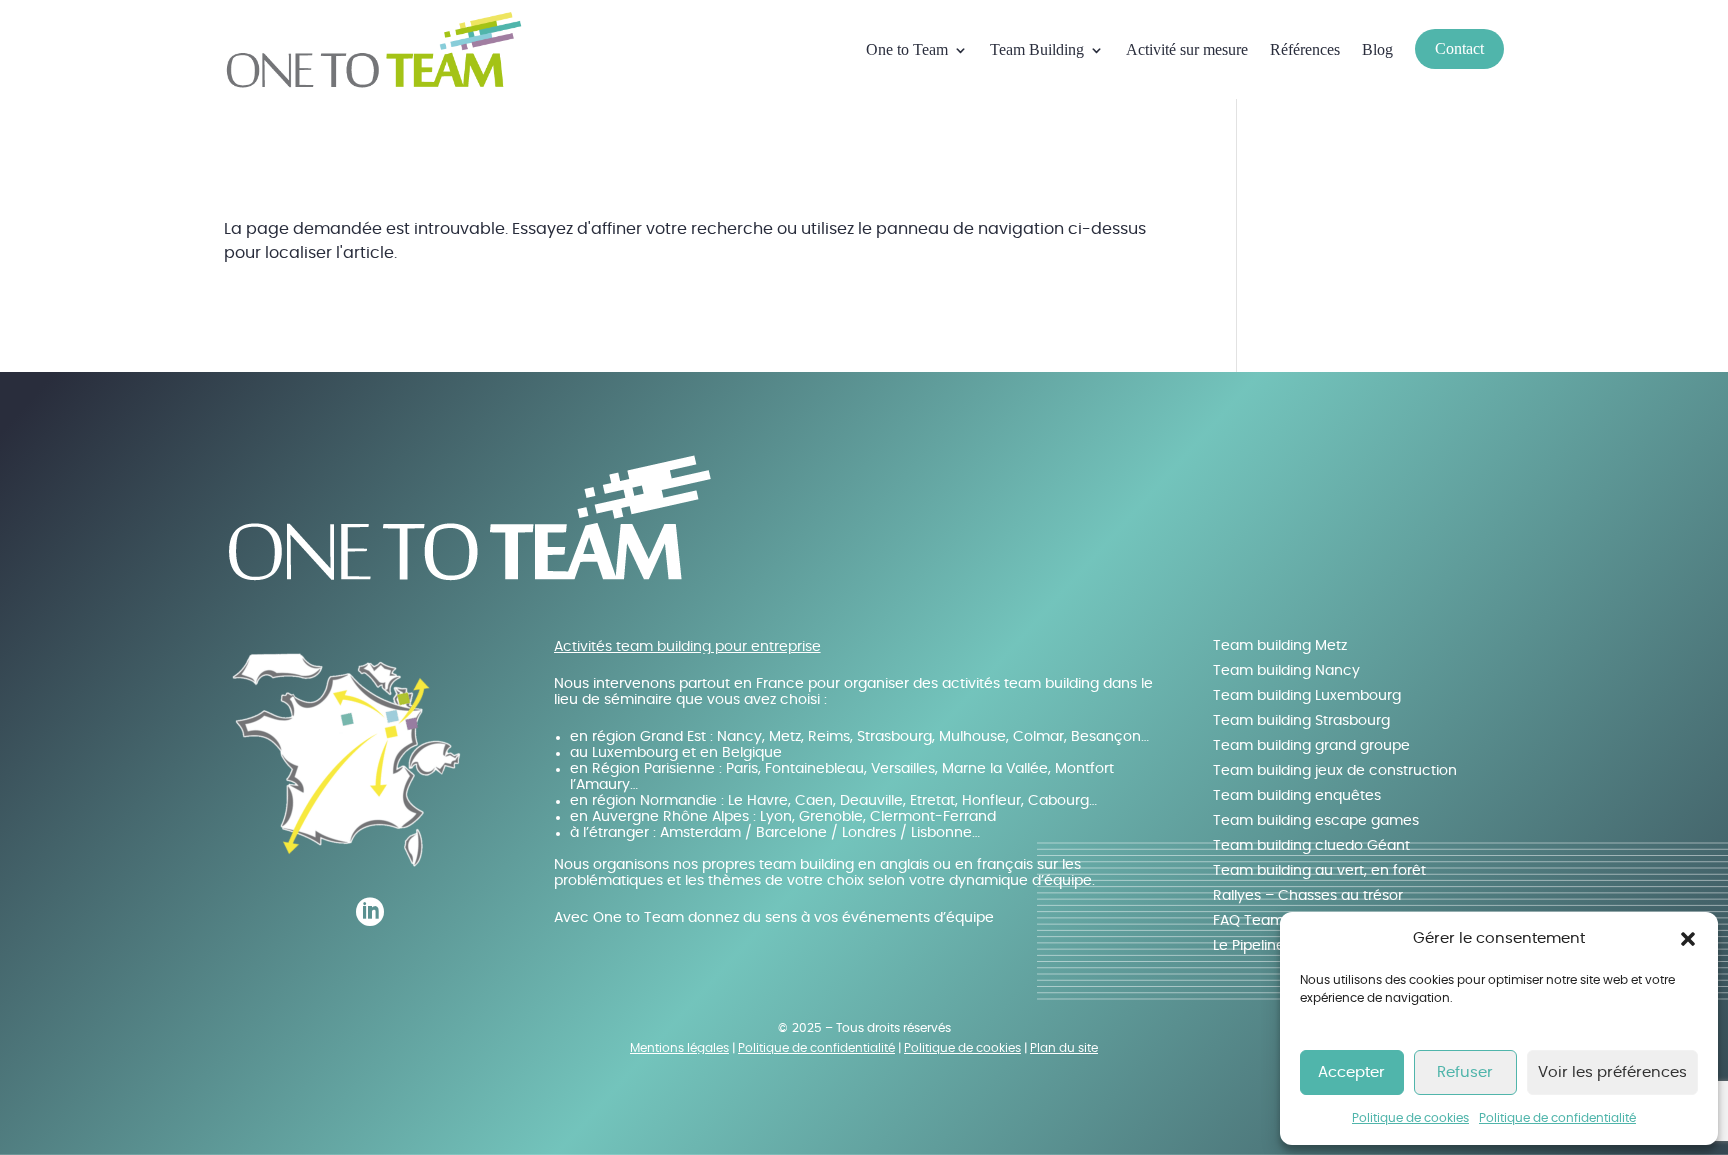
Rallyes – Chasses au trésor (1308, 896)
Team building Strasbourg (1301, 721)
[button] (1688, 939)
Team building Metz (1280, 646)
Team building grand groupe (1311, 746)
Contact (1459, 48)
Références (1305, 49)
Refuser (1465, 1072)
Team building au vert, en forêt (1319, 871)
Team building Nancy (1286, 671)
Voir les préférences (1612, 1072)
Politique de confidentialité (1557, 1118)
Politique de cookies (1410, 1118)
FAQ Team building (1277, 921)
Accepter (1351, 1072)
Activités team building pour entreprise (687, 647)
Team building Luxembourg (1307, 696)
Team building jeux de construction (1335, 771)
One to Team (907, 49)
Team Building (1037, 49)
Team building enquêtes (1297, 796)
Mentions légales (679, 1048)
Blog (1377, 49)
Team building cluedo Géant (1311, 846)
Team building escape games (1316, 821)
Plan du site (1064, 1048)
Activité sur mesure (1187, 49)
